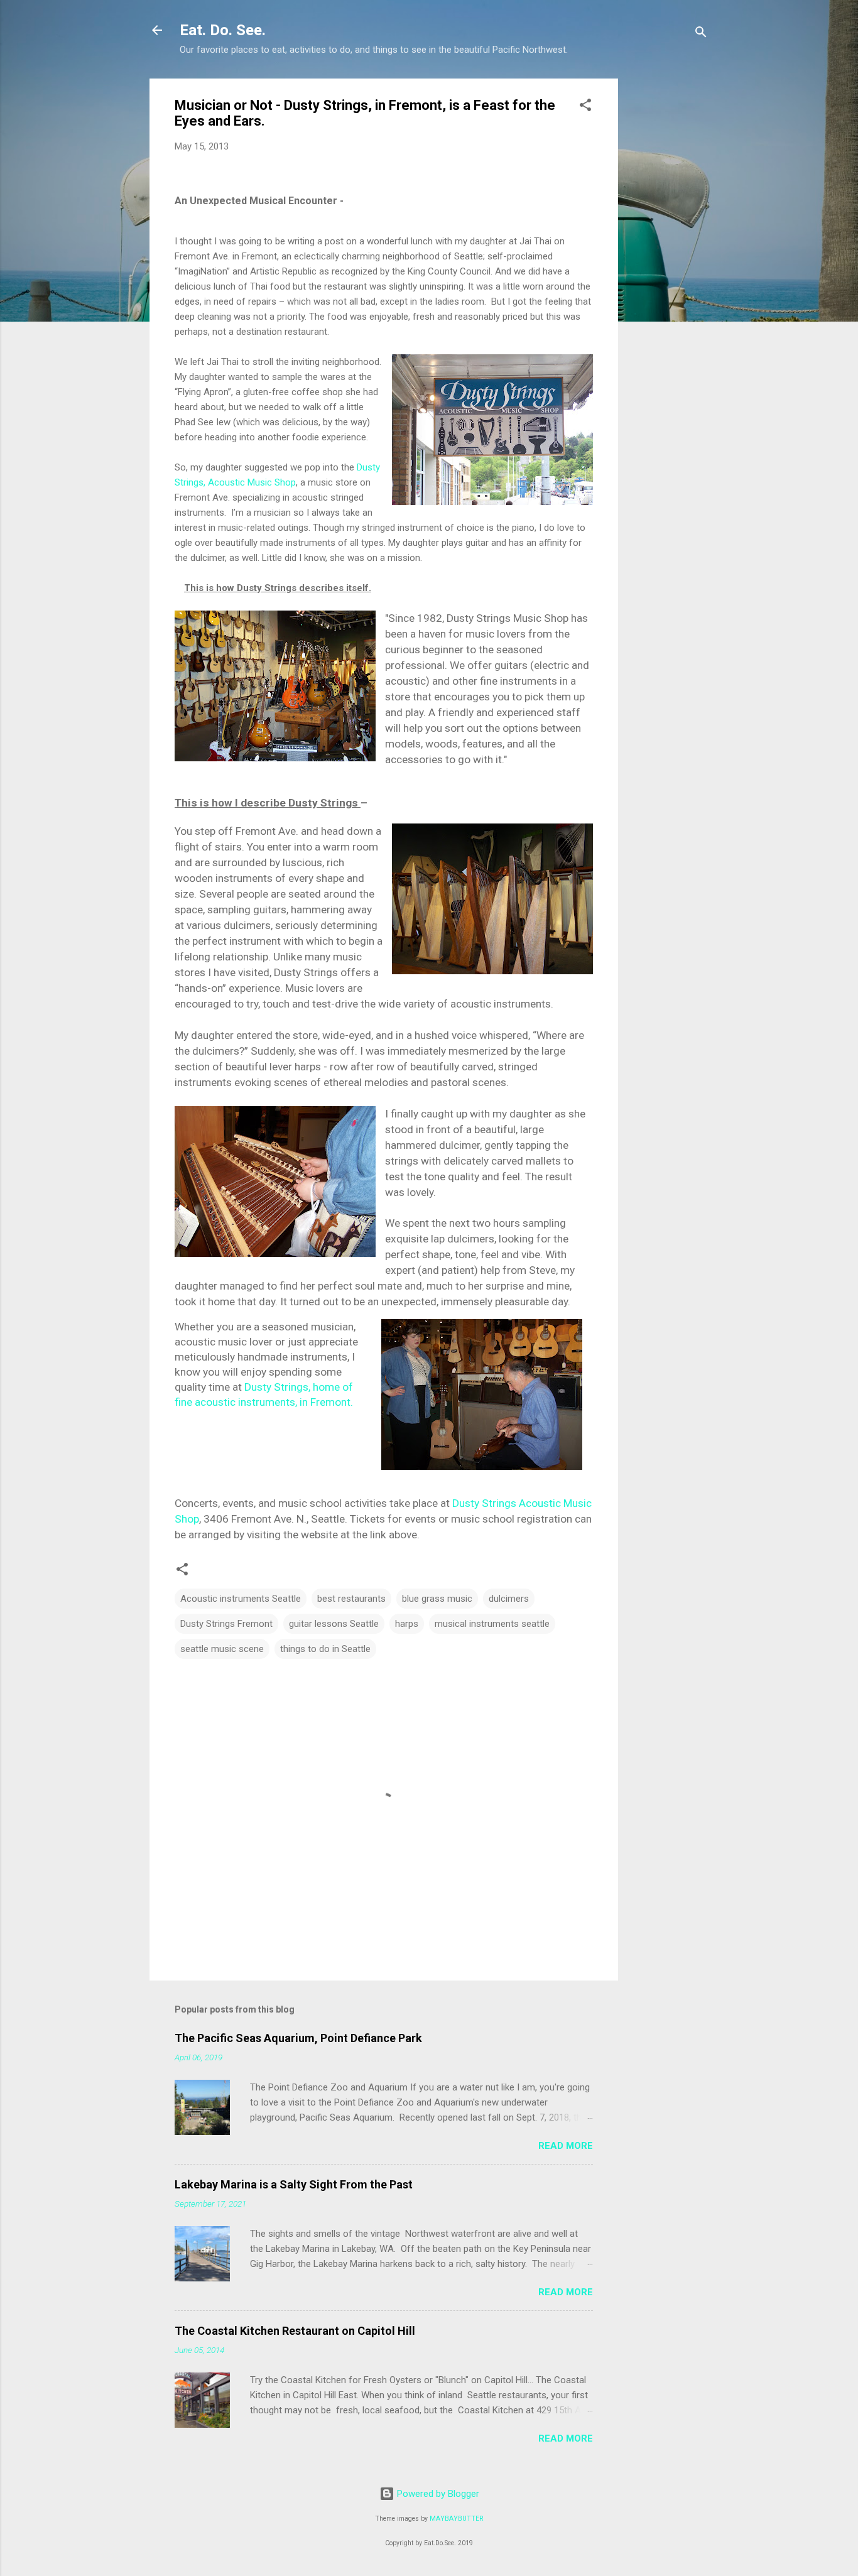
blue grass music (437, 1599)
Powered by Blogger (437, 2494)
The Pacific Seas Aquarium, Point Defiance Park (298, 2038)
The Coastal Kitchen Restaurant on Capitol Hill (295, 2331)
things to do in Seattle (325, 1649)
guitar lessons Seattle (334, 1624)
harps (407, 1624)
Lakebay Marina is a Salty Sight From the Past (294, 2184)
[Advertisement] (668, 267)
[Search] (701, 34)
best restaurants (351, 1599)
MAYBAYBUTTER (456, 2519)
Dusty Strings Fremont (226, 1624)
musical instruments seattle (492, 1624)
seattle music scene (222, 1649)
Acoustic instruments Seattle (241, 1599)
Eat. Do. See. (223, 30)
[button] (585, 107)
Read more (566, 2146)
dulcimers (509, 1599)
